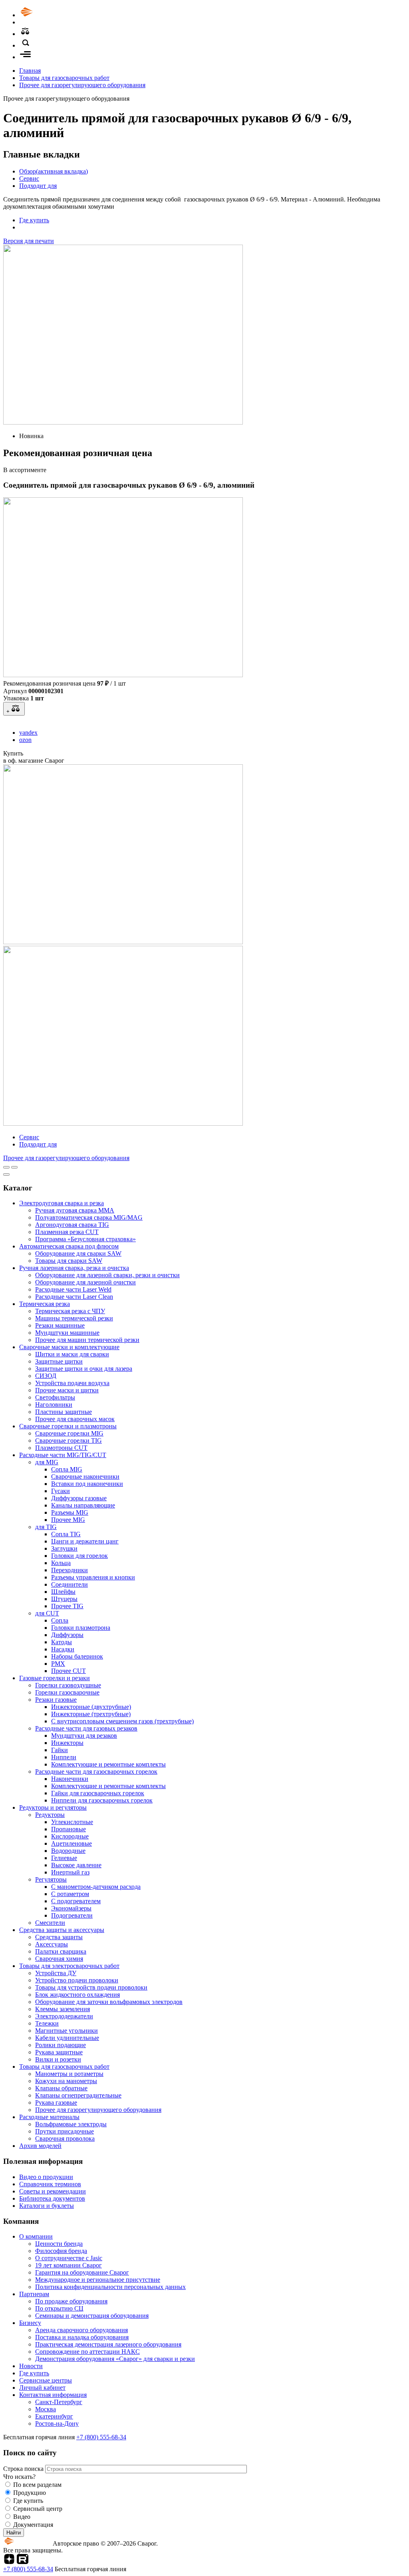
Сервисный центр (38, 2509)
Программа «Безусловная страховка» (85, 1239)
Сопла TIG (66, 1534)
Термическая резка (45, 1304)
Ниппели (64, 1757)
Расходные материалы (49, 2117)
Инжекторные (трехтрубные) (91, 1714)
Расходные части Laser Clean (74, 1297)
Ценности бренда (59, 2244)
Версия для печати (29, 241)
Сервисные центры (46, 2380)
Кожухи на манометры (66, 2081)
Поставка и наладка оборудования (82, 2337)
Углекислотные (72, 1822)
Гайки (60, 1750)
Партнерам (34, 2294)
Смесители (50, 1923)
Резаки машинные (60, 1325)
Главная (30, 71)
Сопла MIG (67, 1469)
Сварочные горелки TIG (68, 1441)
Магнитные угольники (67, 2031)
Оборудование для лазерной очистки (85, 1282)
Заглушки (64, 1548)
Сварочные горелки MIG (69, 1433)
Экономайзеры (71, 1908)
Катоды (62, 1642)
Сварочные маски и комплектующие (69, 1347)
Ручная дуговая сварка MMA (75, 1210)
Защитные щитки (59, 1361)
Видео (22, 2517)
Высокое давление (76, 1865)
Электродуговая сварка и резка (62, 1203)
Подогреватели (72, 1915)
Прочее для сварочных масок (75, 1419)
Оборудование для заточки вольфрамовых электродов (109, 2002)
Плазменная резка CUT (67, 1232)
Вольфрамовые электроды (71, 2124)
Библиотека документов (52, 2198)
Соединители (69, 1584)
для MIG (47, 1462)
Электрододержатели (64, 2016)
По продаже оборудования (71, 2301)
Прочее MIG (68, 1520)
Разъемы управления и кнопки (93, 1577)
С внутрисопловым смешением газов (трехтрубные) (122, 1721)
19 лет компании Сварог (68, 2265)
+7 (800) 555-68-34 (101, 2437)
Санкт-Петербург (59, 2402)
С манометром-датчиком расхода (96, 1887)
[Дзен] (9, 2562)
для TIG (46, 1527)
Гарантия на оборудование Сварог (82, 2272)
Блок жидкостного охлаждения (77, 1995)
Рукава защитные (59, 2052)
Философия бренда (61, 2251)
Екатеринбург (54, 2416)
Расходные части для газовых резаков (86, 1728)
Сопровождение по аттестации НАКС (87, 2352)
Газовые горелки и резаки (55, 1678)
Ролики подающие (61, 2045)
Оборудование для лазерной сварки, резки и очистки (107, 1275)
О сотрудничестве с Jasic (69, 2258)
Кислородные (70, 1836)
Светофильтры (55, 1397)
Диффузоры (67, 1635)
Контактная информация (53, 2395)
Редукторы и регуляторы (53, 1807)
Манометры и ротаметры (69, 2074)
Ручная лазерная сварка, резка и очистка (74, 1268)
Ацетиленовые (71, 1843)
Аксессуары (52, 1944)
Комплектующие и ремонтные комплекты (108, 1764)
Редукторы (50, 1815)
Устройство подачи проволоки (77, 1980)
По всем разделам (37, 2485)
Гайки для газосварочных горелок (98, 1793)
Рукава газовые (56, 2102)
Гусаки (61, 1491)
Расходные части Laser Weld (73, 1289)
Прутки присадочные (65, 2131)
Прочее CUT (68, 1671)
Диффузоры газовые (79, 1498)
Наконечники (70, 1779)
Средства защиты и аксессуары (62, 1930)
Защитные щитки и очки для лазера (84, 1369)
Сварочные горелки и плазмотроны (68, 1426)
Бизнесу (30, 2323)
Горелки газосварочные (67, 1692)
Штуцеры (64, 1599)
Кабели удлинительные (67, 2038)
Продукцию (30, 2493)
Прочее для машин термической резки (87, 1340)
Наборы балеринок (77, 1656)
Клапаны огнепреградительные (78, 2095)
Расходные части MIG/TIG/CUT (63, 1455)
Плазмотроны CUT (61, 1448)
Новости (31, 2366)
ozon (25, 740)
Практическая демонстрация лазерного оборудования (108, 2344)
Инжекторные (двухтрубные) (91, 1707)
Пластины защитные (64, 1412)
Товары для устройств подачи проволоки (91, 1987)
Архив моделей (40, 2146)
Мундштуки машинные (67, 1333)
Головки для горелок (79, 1556)
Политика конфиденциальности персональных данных (110, 2287)
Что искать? (19, 2477)
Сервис (29, 178)
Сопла (60, 1620)
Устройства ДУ (56, 1973)
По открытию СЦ (59, 2308)
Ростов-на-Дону (57, 2423)
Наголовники (54, 1405)
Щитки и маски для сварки (72, 1354)
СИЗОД (46, 1376)
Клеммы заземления (63, 2009)
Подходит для (38, 186)
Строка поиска (24, 2469)
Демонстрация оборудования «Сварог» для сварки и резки (115, 2359)
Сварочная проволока (65, 2138)
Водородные (68, 1851)
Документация (33, 2525)
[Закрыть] (6, 1174)
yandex (28, 733)
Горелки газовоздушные (68, 1685)
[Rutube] (23, 2562)
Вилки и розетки (58, 2059)
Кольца (61, 1563)
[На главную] (49, 15)
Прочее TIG (67, 1606)
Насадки (63, 1649)
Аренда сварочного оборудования (81, 2330)
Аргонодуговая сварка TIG (72, 1225)
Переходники (69, 1570)
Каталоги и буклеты (47, 2206)
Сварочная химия (59, 1959)
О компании (36, 2236)
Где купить (34, 220)
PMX (58, 1664)
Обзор (54, 171)
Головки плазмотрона (81, 1628)
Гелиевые (64, 1858)
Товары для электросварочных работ (69, 1966)
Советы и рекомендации (53, 2191)
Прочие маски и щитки (67, 1390)
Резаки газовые (56, 1700)
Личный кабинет (42, 2388)
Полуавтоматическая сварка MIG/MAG (89, 1217)
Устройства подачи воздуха (72, 1383)
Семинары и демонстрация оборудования (92, 2316)
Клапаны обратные (61, 2088)
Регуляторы (51, 1879)
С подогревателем (76, 1901)
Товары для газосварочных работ (64, 78)
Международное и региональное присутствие (98, 2280)
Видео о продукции (46, 2177)
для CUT (47, 1613)
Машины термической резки (74, 1318)
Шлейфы (63, 1592)
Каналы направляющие (83, 1505)
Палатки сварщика (61, 1951)
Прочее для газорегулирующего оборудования (82, 85)
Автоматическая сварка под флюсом (69, 1246)
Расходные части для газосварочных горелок (96, 1771)
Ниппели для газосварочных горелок (102, 1800)
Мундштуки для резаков (84, 1736)
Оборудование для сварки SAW (78, 1253)
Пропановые (68, 1829)
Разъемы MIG (70, 1512)
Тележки (47, 2023)
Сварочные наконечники (85, 1476)
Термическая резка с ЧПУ (70, 1311)
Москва (46, 2409)
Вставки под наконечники (87, 1484)
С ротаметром (70, 1894)
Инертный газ (70, 1872)
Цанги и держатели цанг (85, 1541)
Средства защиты (59, 1937)
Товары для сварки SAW (69, 1261)
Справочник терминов (50, 2184)
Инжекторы (67, 1743)
